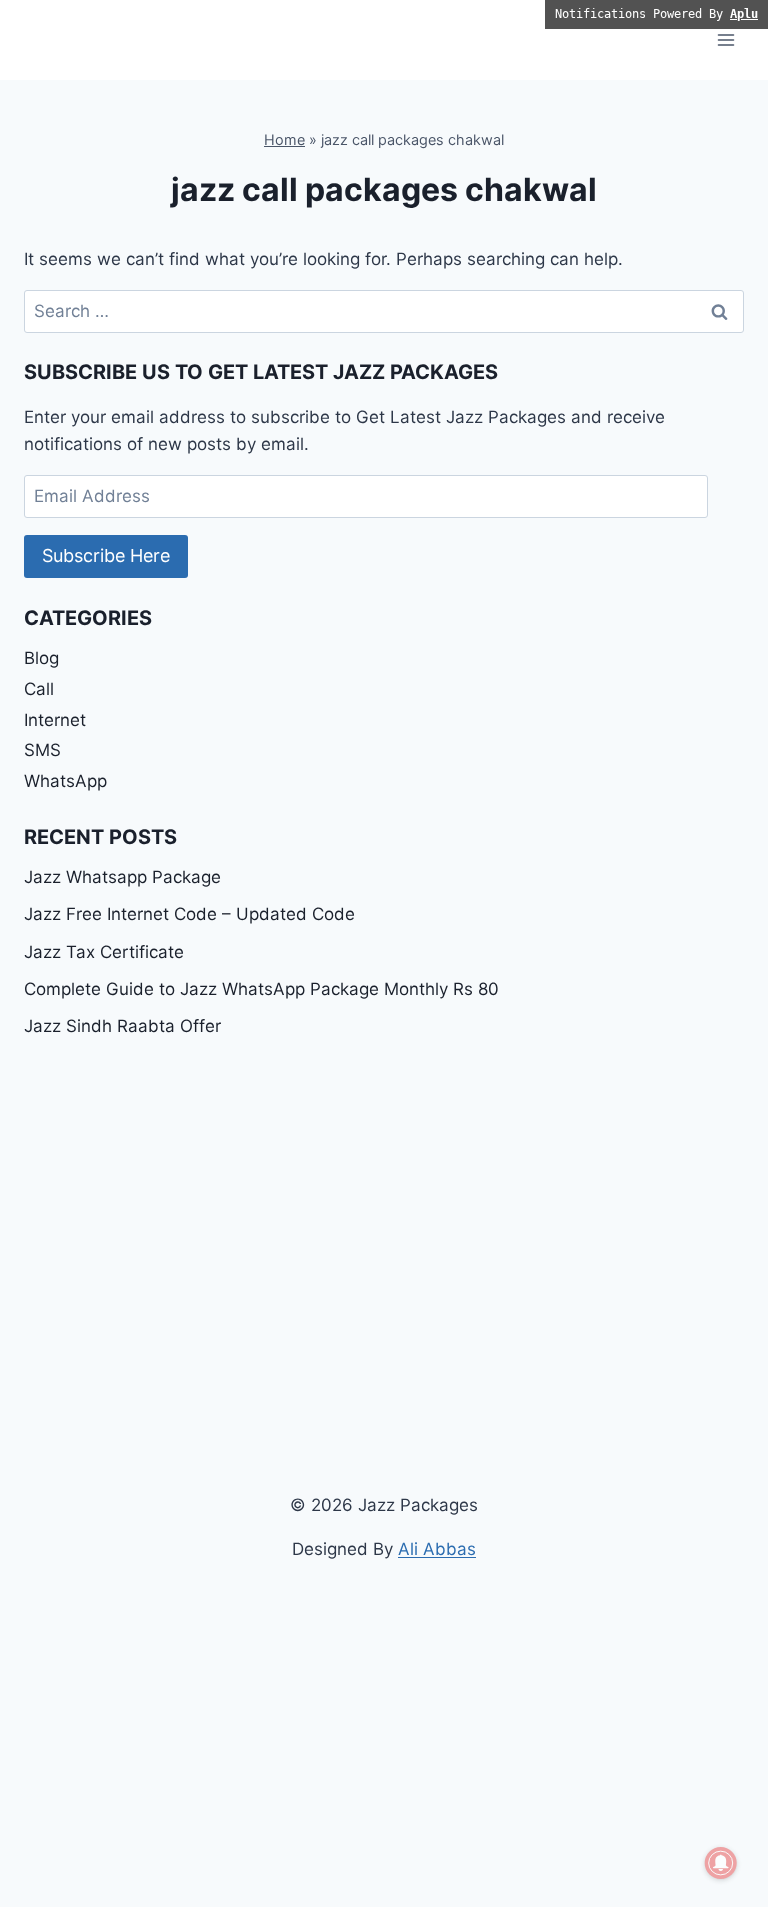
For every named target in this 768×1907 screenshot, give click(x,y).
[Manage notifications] (721, 1863)
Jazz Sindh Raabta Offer (122, 1026)
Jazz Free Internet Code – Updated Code (189, 914)
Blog (41, 658)
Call (39, 689)
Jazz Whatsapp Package (122, 877)
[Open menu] (725, 39)
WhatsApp (65, 781)
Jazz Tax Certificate (104, 952)
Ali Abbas (437, 1549)
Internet (55, 720)
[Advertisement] (384, 1207)
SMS (42, 750)
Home (284, 139)
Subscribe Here (106, 555)
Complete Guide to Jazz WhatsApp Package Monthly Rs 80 (261, 989)
